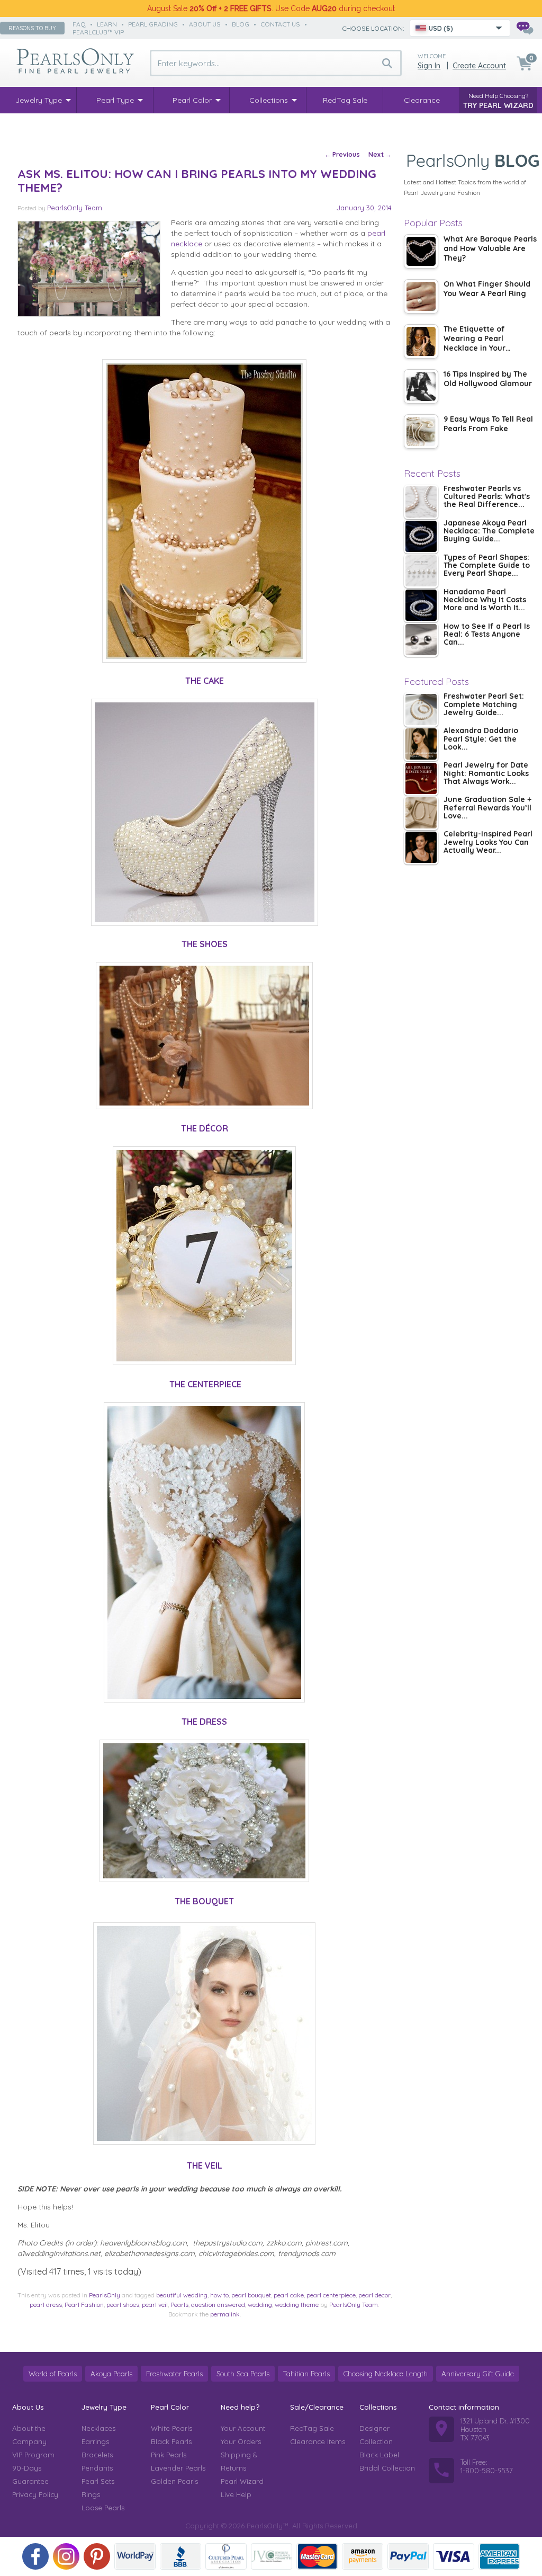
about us (205, 24)
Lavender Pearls (178, 2468)
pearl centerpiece (331, 2295)
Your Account (243, 2428)
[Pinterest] (97, 2556)
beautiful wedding (182, 2295)
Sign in (429, 66)
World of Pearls (53, 2374)
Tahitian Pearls (306, 2374)
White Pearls (171, 2428)
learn (107, 24)
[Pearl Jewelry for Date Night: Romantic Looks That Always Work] (421, 778)
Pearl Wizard (242, 2481)
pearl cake (289, 2295)
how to (219, 2295)
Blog (241, 24)
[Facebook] (35, 2556)
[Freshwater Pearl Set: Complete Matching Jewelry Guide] (421, 710)
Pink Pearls (169, 2455)
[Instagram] (66, 2556)
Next (380, 154)
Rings (91, 2494)
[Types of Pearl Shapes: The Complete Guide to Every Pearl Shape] (421, 571)
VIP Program (33, 2455)
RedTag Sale (312, 2428)
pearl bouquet (251, 2295)
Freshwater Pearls (174, 2374)
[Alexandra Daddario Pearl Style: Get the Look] (421, 744)
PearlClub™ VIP (98, 32)
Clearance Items (318, 2441)
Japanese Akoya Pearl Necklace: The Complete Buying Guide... (489, 532)
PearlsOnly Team (75, 208)
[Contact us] (525, 28)
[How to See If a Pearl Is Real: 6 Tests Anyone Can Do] (421, 640)
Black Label (379, 2455)
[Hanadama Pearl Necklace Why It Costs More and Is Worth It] (421, 605)
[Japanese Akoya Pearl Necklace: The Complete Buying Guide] (421, 536)
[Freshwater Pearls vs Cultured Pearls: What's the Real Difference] (421, 502)
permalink (225, 2314)
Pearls (179, 2305)
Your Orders (241, 2441)
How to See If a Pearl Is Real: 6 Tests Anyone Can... (487, 635)
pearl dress (46, 2305)
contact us (280, 24)
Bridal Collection (387, 2468)
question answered (218, 2305)
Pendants (97, 2468)
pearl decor (374, 2295)
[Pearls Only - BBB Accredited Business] (180, 2556)
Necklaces (98, 2428)
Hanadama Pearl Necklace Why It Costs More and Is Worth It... (485, 600)
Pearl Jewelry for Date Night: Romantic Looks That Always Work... (486, 774)
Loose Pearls (103, 2508)
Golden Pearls (174, 2481)
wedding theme (297, 2305)
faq (79, 24)
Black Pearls (171, 2441)
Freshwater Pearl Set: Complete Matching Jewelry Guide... (484, 705)
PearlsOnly (105, 2295)
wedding (260, 2305)
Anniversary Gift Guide (478, 2374)
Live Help (236, 2494)
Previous (342, 154)
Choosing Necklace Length (386, 2374)
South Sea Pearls (243, 2374)
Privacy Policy (35, 2494)
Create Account (479, 66)
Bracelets (97, 2455)
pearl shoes (123, 2305)
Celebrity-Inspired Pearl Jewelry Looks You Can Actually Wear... (488, 843)
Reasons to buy (32, 28)
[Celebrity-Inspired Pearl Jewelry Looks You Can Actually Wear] (421, 847)
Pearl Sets (98, 2481)
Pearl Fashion (84, 2305)
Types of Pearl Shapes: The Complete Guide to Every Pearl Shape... (487, 566)
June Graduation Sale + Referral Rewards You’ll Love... (487, 808)
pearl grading (153, 24)
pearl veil (155, 2305)
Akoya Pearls (111, 2374)
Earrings (95, 2441)
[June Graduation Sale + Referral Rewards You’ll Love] (421, 813)
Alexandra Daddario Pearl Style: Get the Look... (481, 739)
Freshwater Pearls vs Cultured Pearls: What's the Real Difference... (487, 497)
